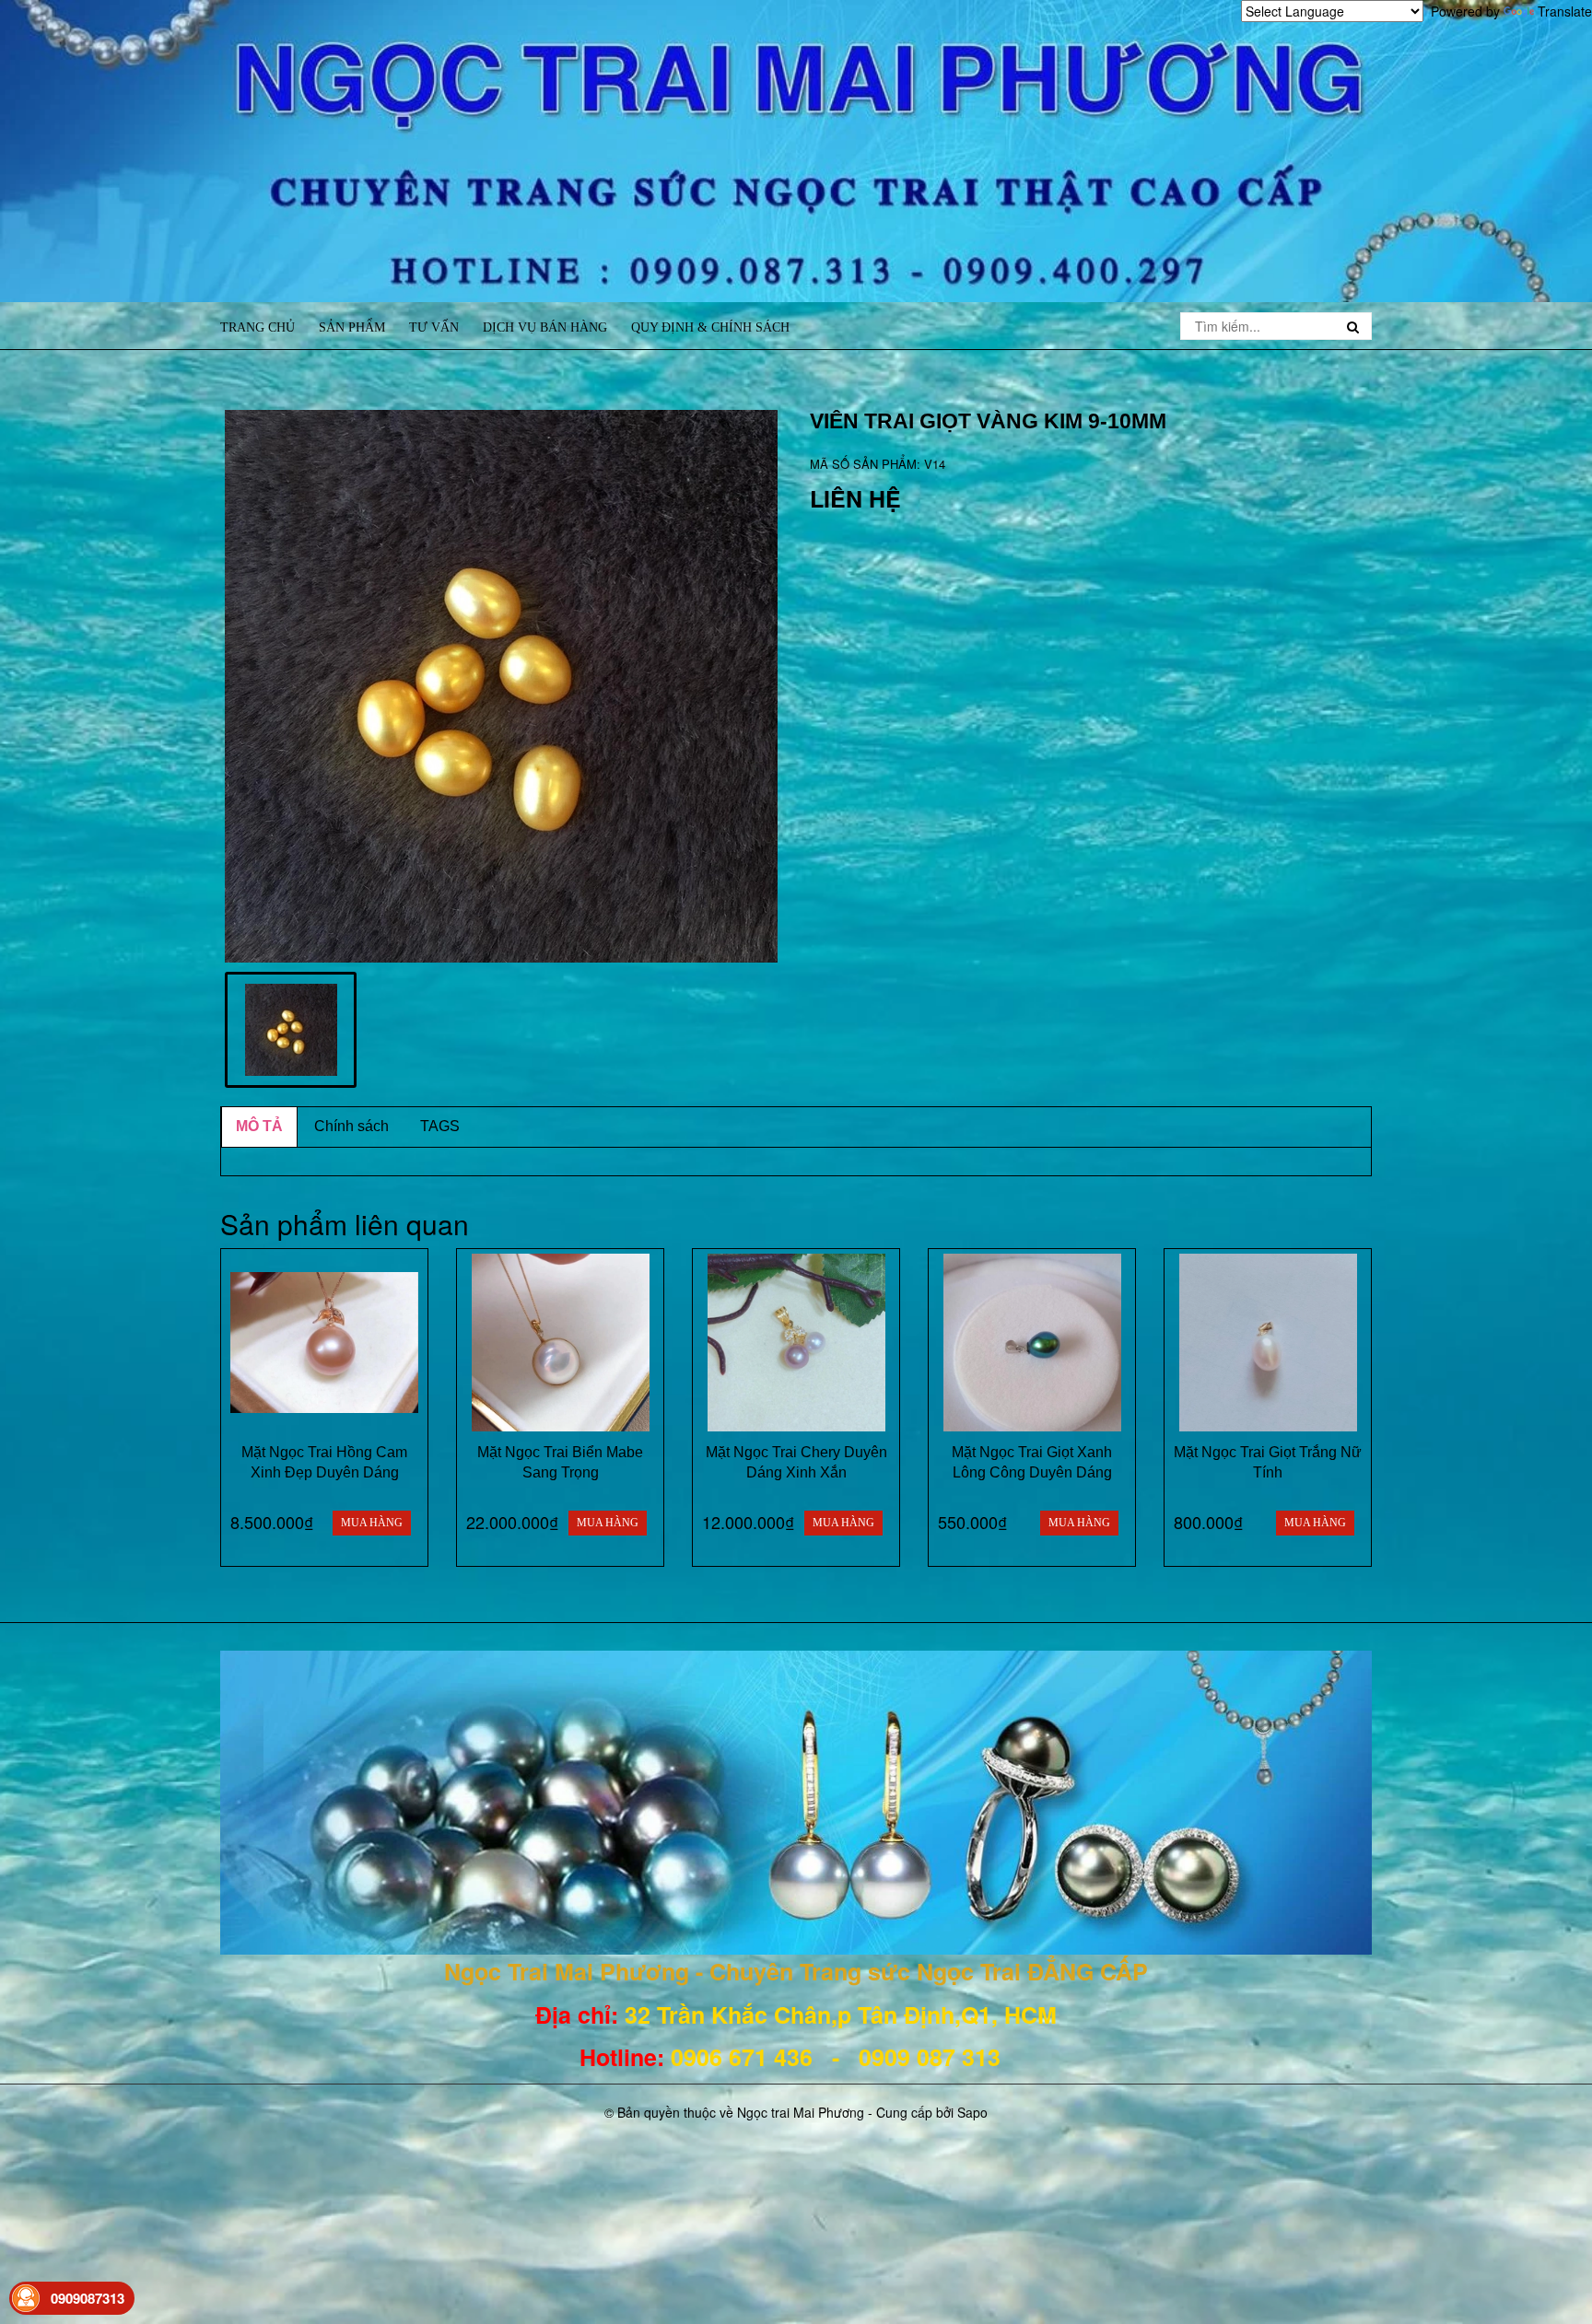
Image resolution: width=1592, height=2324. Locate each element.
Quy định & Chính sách (710, 327)
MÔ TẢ (259, 1126)
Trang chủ (258, 327)
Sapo (972, 2112)
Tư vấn (434, 327)
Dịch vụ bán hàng (545, 327)
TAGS (440, 1126)
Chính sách (351, 1126)
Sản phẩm (352, 327)
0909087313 (88, 2298)
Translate (1565, 11)
